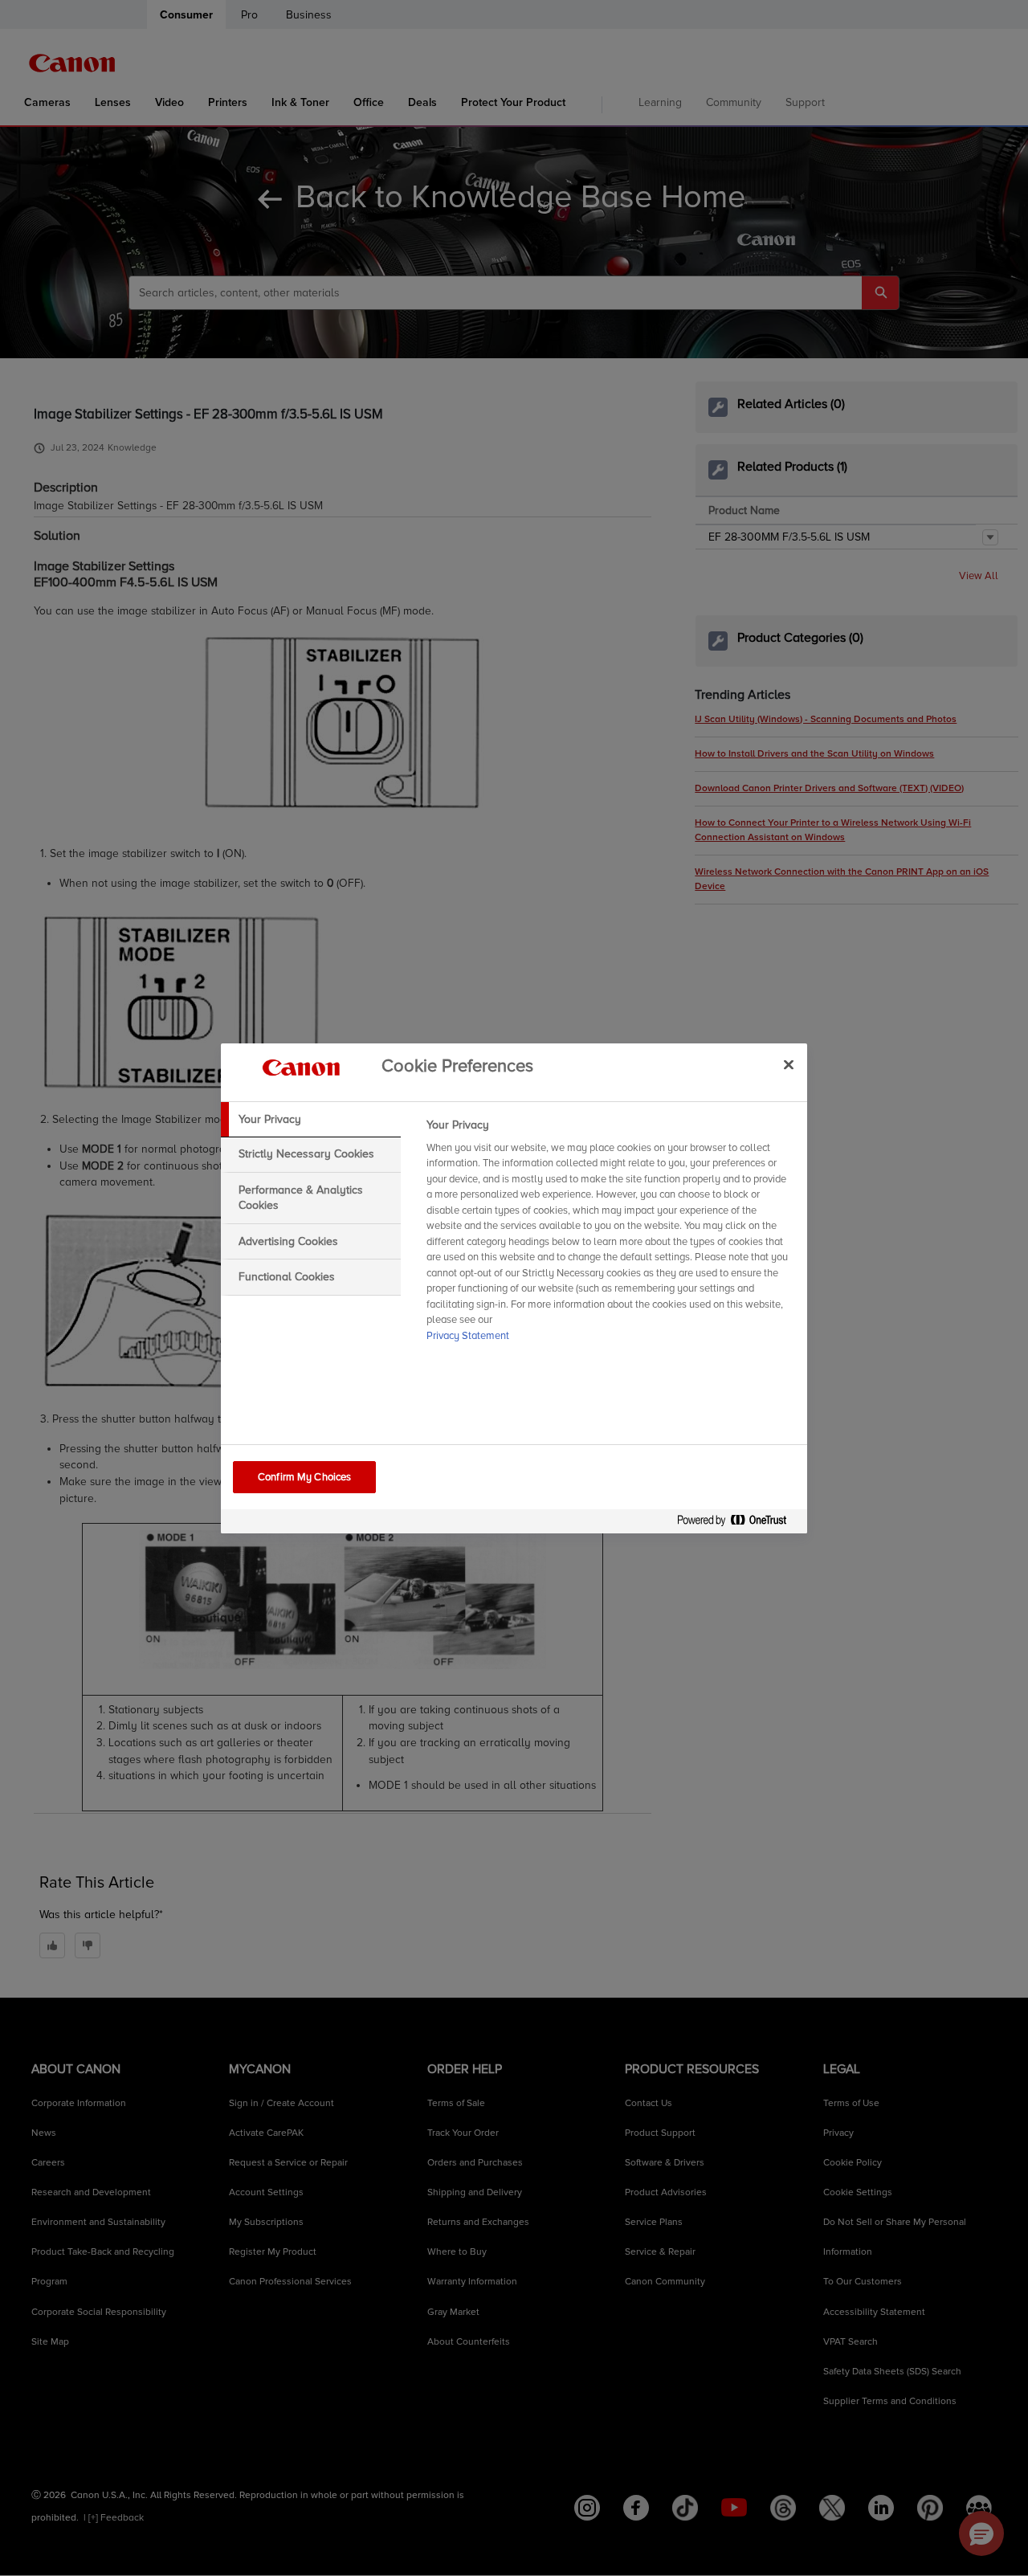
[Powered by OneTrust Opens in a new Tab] (738, 1523)
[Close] (789, 1065)
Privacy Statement (468, 1336)
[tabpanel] (610, 1235)
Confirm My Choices (304, 1477)
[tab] (311, 1120)
